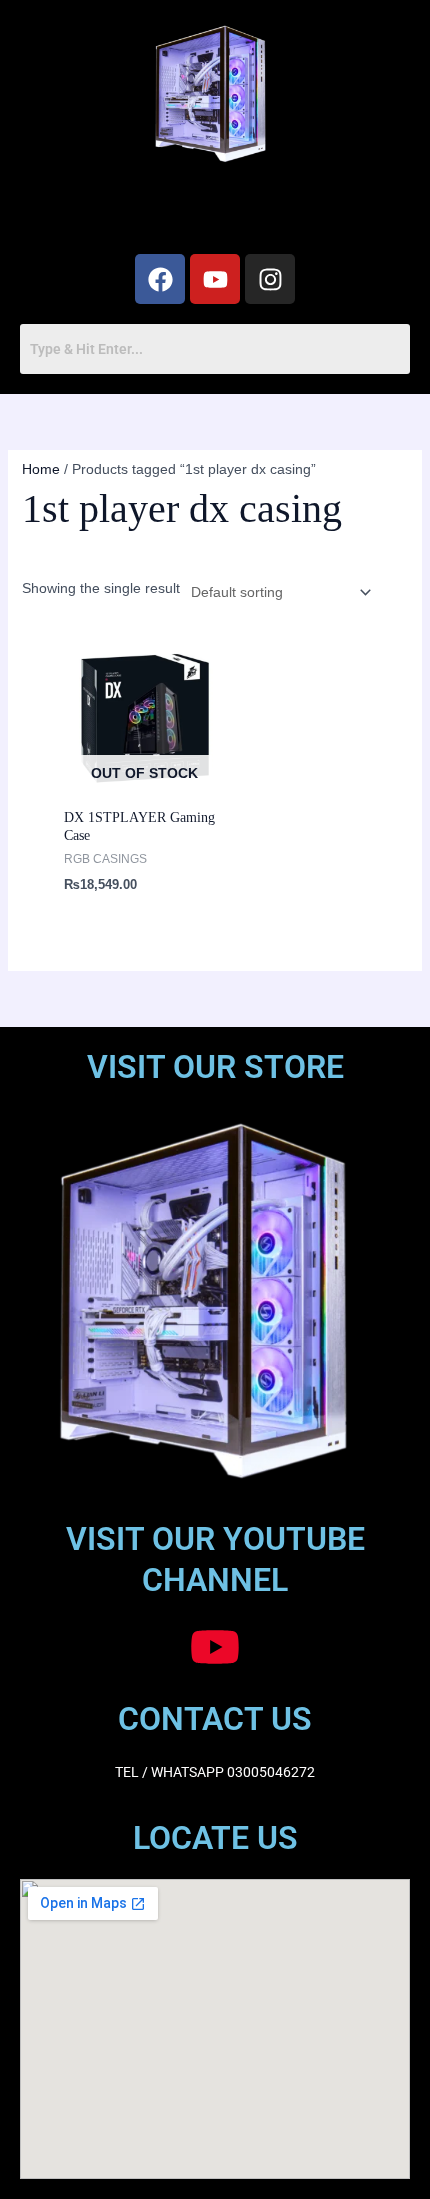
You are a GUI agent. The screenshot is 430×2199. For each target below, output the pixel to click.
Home (41, 469)
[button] (215, 212)
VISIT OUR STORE (215, 1067)
